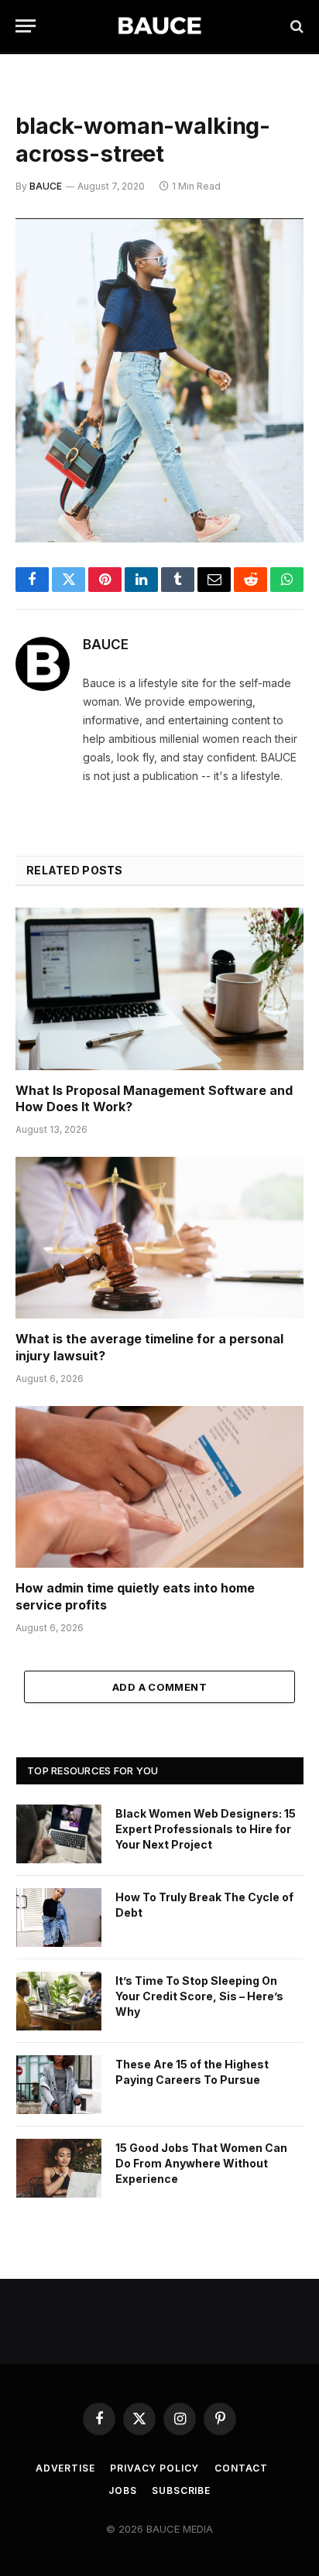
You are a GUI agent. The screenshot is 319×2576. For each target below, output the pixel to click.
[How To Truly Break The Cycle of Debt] (59, 1917)
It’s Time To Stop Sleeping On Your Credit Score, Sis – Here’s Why (199, 1996)
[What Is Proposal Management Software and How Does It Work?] (159, 989)
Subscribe (181, 2490)
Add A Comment (159, 1687)
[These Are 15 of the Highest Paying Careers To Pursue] (59, 2085)
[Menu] (26, 26)
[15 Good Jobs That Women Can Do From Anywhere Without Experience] (59, 2168)
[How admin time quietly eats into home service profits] (159, 1487)
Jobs (122, 2490)
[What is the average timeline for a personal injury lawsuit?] (159, 1238)
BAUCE (46, 186)
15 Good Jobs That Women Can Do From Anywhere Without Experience (201, 2163)
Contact (241, 2468)
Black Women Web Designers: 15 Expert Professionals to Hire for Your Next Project (206, 1829)
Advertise (65, 2468)
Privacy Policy (154, 2468)
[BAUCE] (159, 26)
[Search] (295, 26)
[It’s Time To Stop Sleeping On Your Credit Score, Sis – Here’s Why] (59, 2001)
